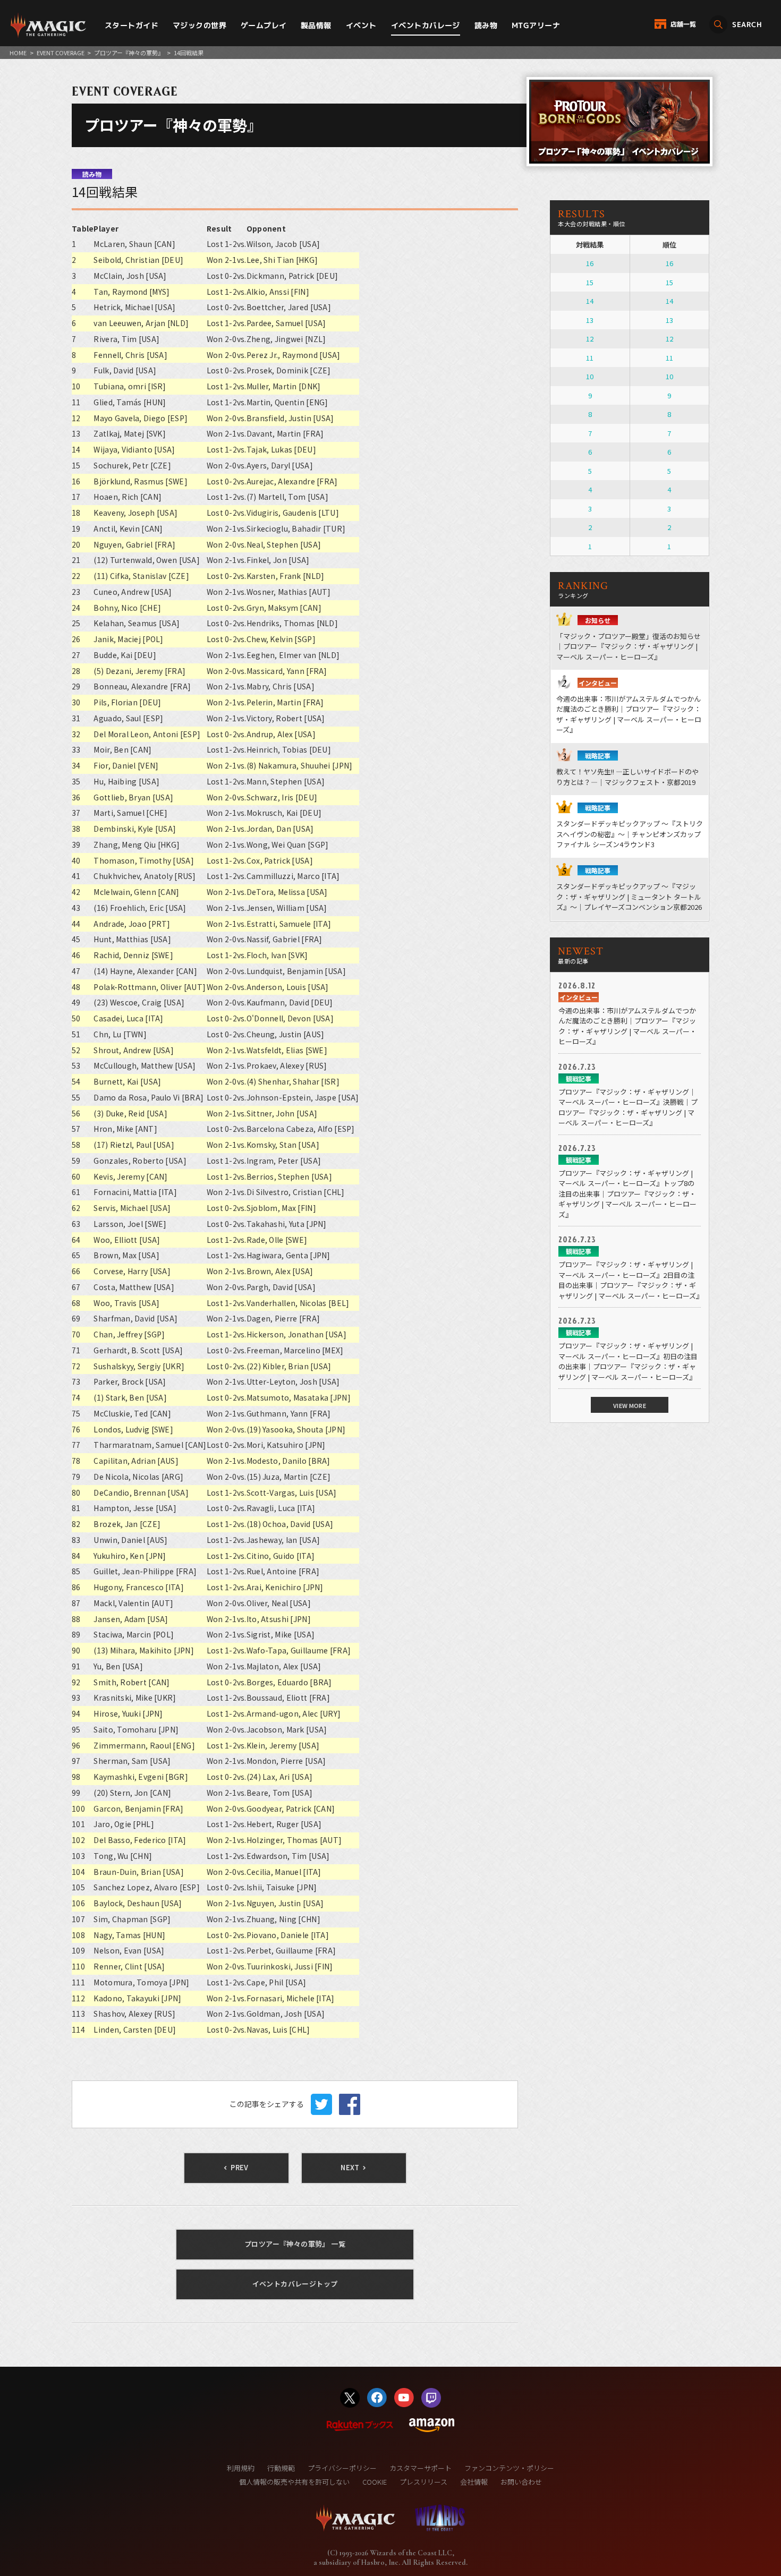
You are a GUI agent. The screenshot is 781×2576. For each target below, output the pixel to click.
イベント (361, 25)
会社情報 (474, 2482)
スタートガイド (131, 25)
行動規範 (281, 2468)
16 (590, 263)
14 (590, 301)
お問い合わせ (521, 2482)
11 (590, 358)
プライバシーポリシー (342, 2468)
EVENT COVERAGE (61, 53)
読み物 (486, 25)
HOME (18, 53)
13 (590, 320)
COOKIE (375, 2482)
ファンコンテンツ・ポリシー (509, 2468)
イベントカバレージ (426, 25)
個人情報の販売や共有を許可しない (294, 2482)
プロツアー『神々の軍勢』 (129, 53)
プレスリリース (423, 2482)
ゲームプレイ (264, 25)
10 (590, 376)
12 (590, 339)
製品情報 (316, 25)
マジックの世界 (200, 25)
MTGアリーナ (536, 25)
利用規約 (241, 2468)
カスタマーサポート (421, 2468)
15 (590, 282)
